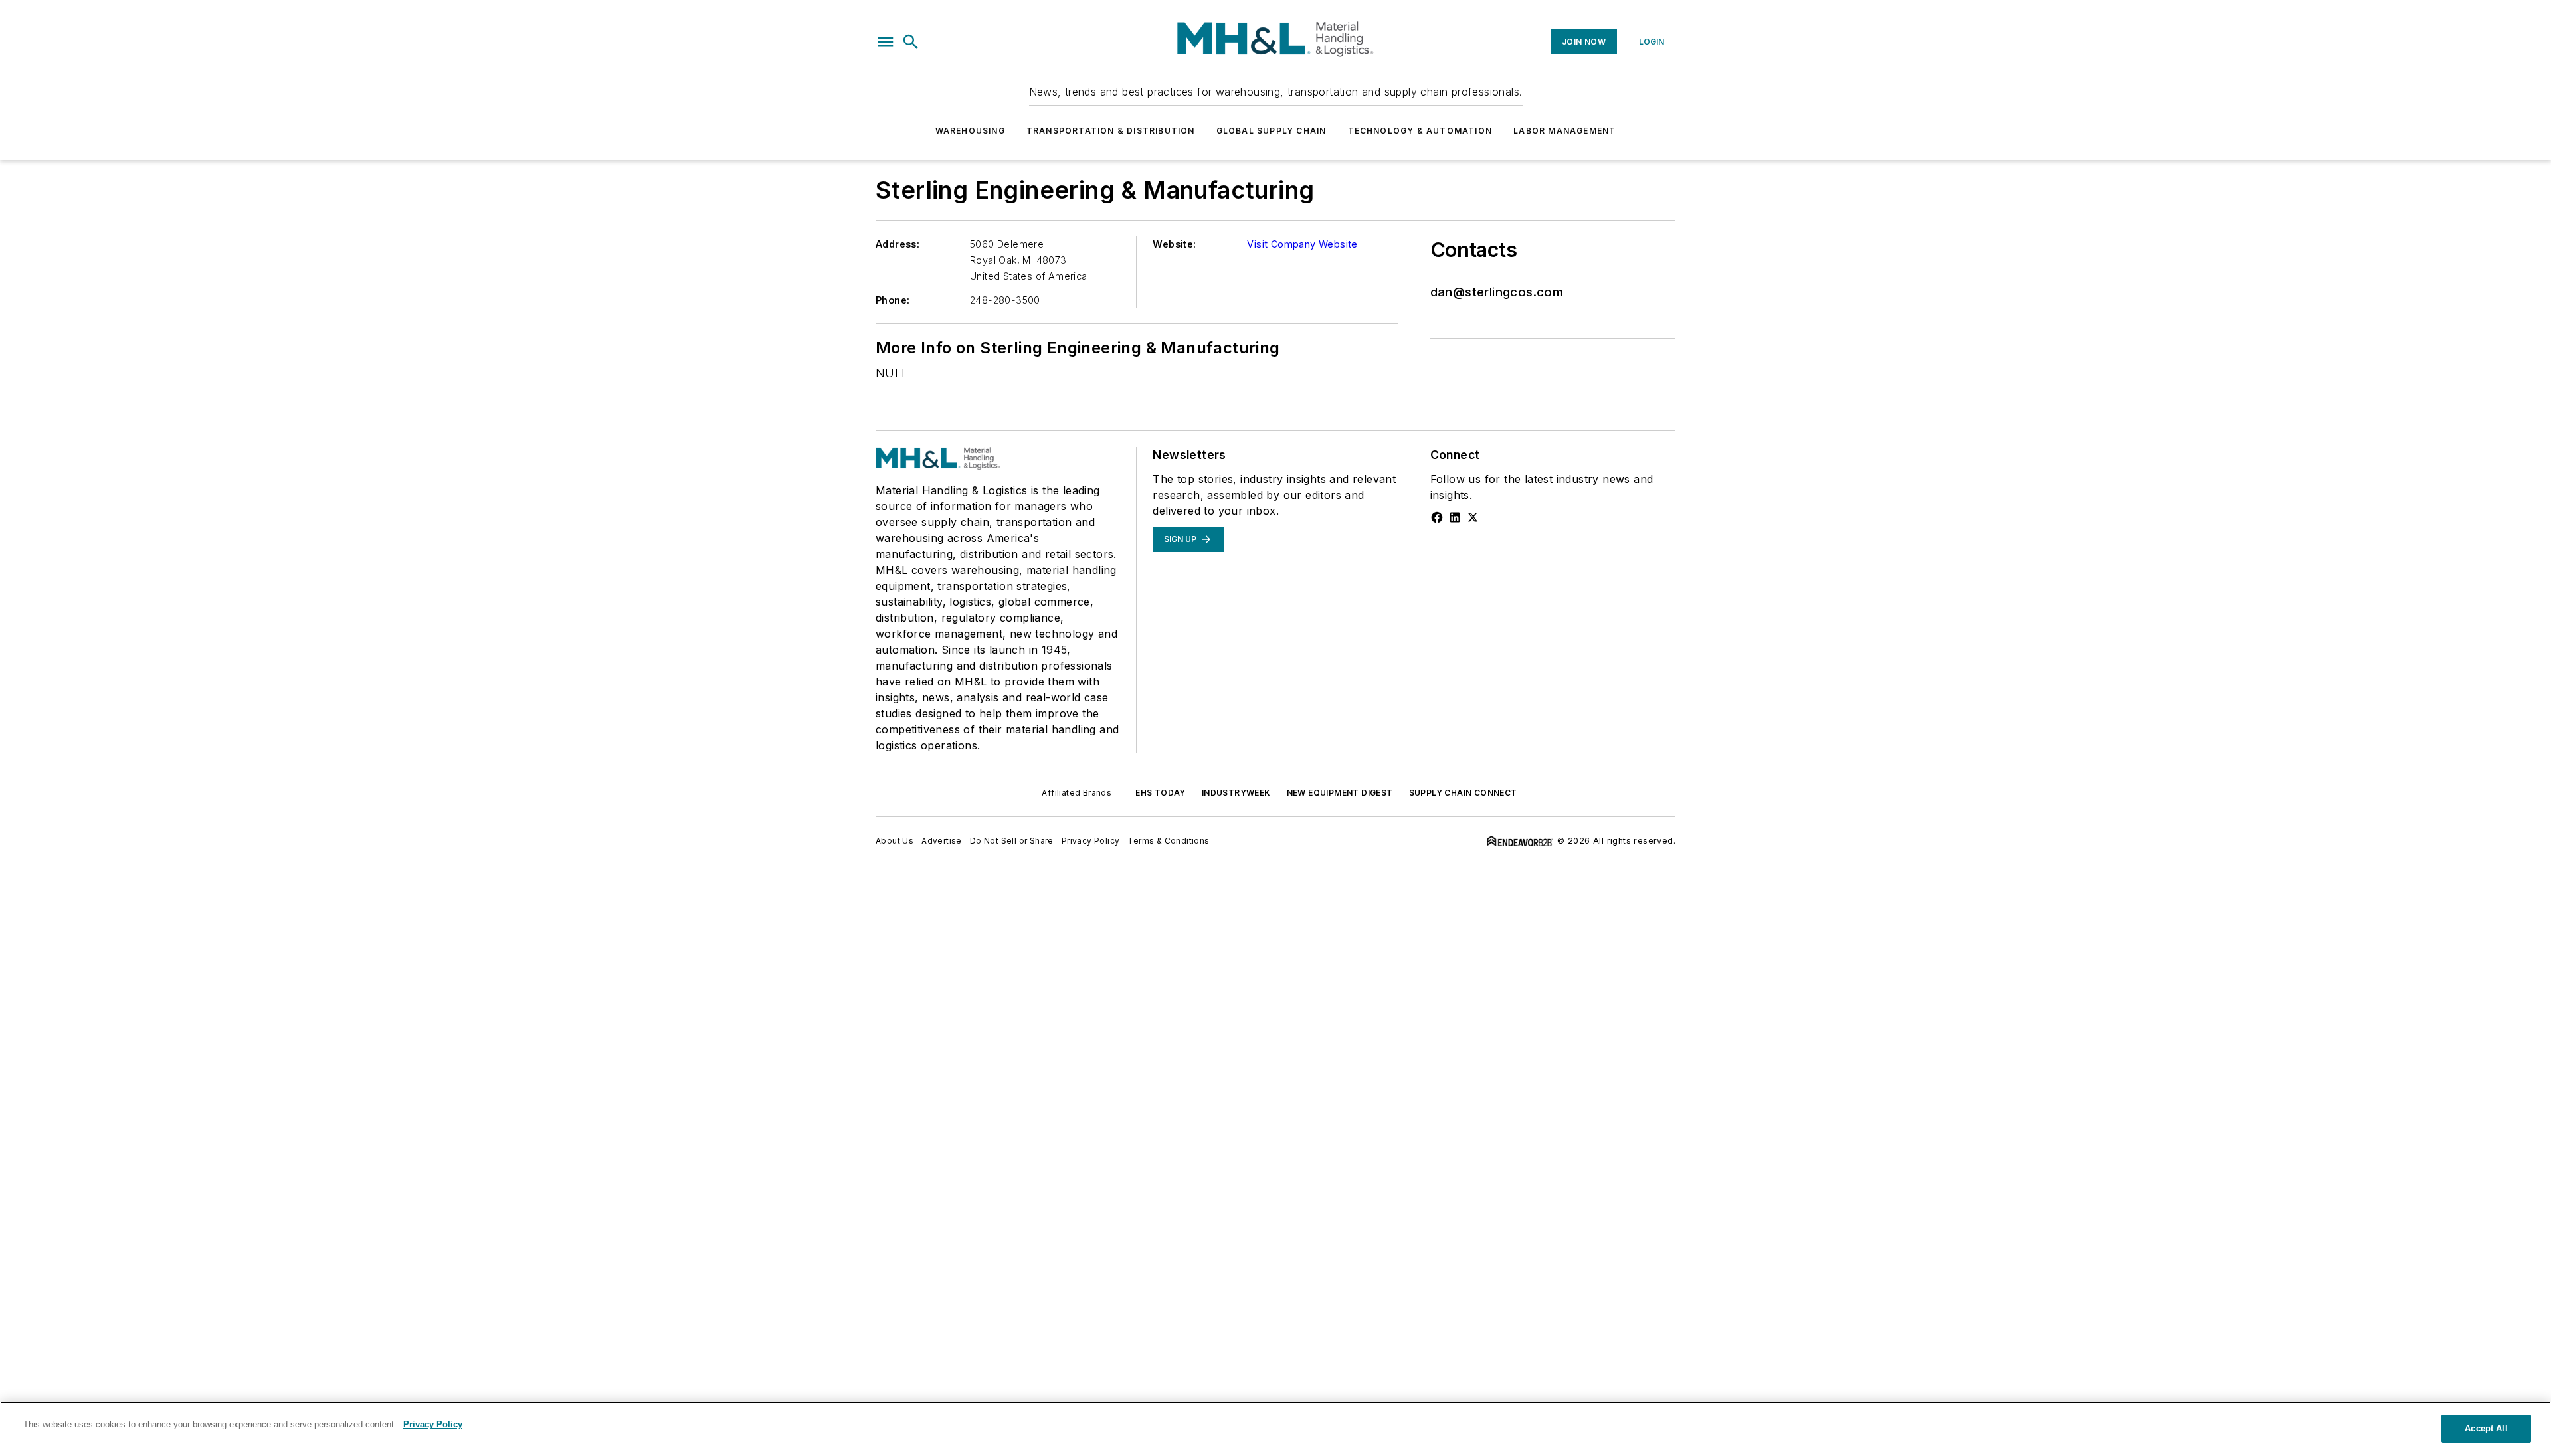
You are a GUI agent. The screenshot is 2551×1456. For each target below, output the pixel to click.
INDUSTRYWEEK (1236, 793)
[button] (886, 42)
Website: (1174, 244)
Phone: (893, 300)
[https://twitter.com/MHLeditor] (1473, 517)
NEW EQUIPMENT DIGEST (1340, 793)
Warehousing (970, 131)
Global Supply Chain (1272, 131)
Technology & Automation (1420, 131)
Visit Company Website (1302, 244)
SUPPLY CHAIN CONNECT (1463, 793)
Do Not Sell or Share (1012, 841)
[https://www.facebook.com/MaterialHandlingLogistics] (1437, 517)
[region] (1275, 1429)
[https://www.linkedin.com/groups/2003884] (1455, 517)
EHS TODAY (1161, 793)
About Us (895, 841)
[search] (911, 42)
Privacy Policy (1091, 841)
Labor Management (1564, 131)
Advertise (942, 841)
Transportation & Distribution (1111, 131)
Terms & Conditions (1168, 841)
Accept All (2486, 1428)
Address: (898, 244)
